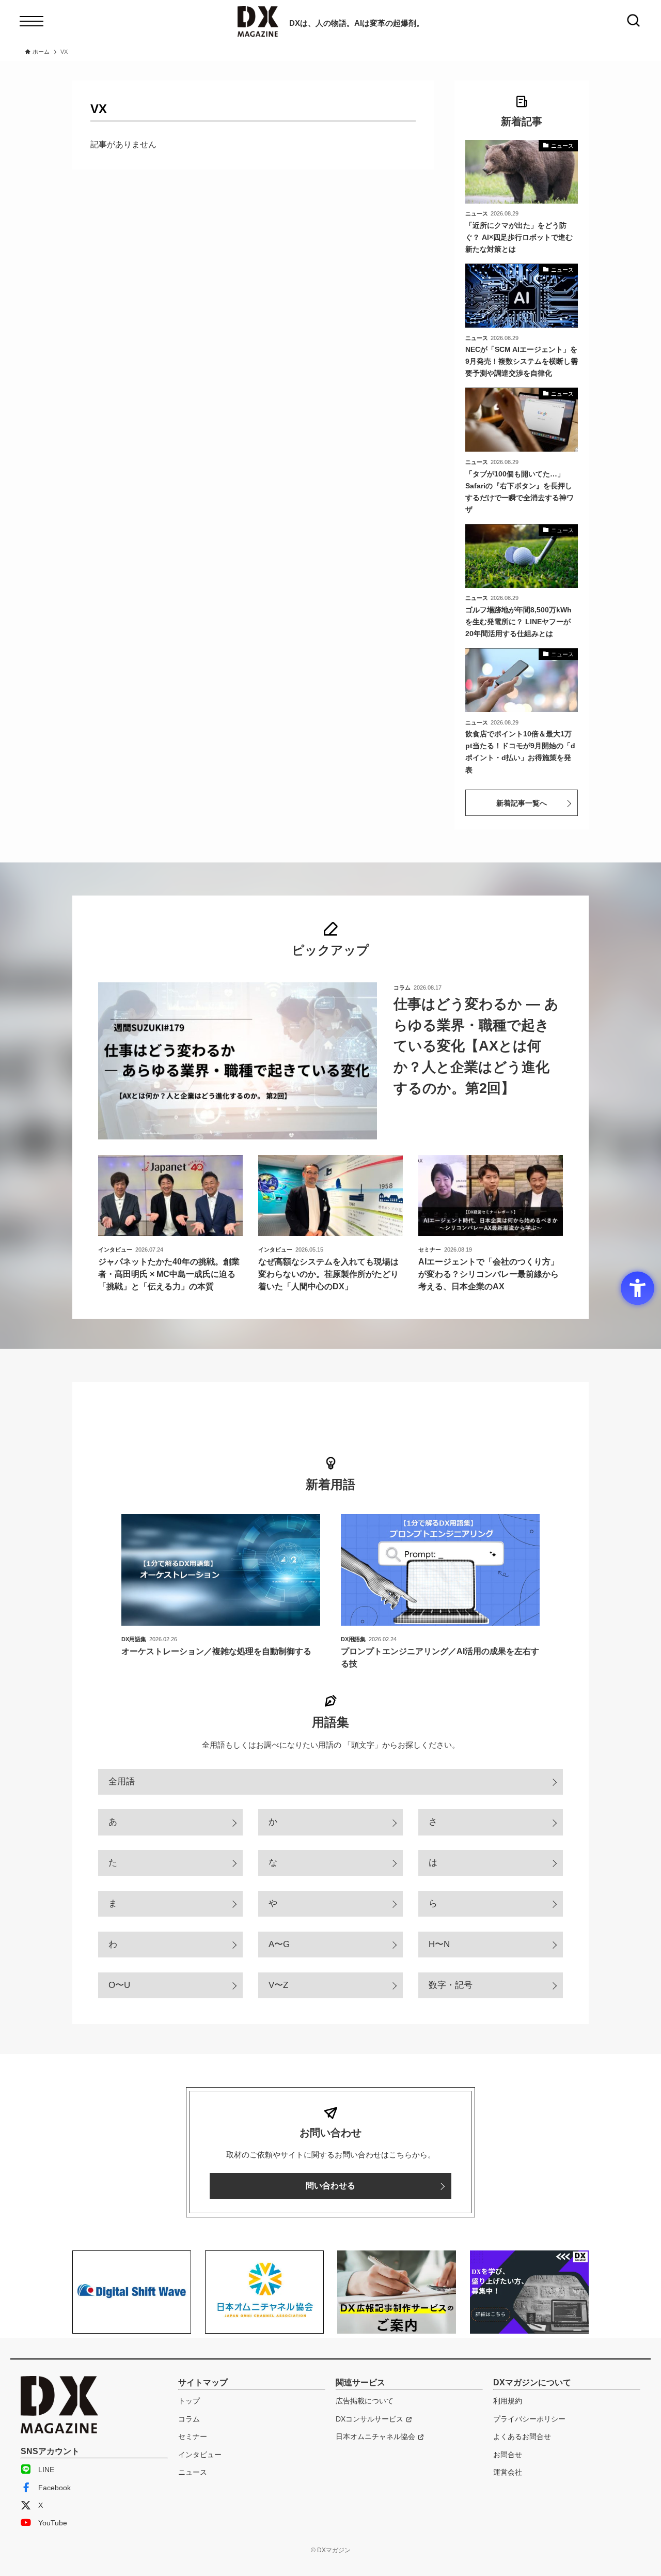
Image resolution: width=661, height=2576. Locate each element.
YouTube (53, 2523)
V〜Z (278, 1985)
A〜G (279, 1944)
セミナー (193, 2436)
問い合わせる (330, 2186)
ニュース (193, 2472)
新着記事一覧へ (522, 803)
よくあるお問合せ (522, 2436)
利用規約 (508, 2401)
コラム (189, 2419)
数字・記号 (451, 1985)
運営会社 (508, 2472)
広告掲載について (365, 2401)
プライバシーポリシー (529, 2419)
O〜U (119, 1985)
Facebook (54, 2488)
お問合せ (508, 2455)
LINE (46, 2470)
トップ (189, 2401)
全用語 (122, 1781)
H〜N (439, 1944)
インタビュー (200, 2455)
